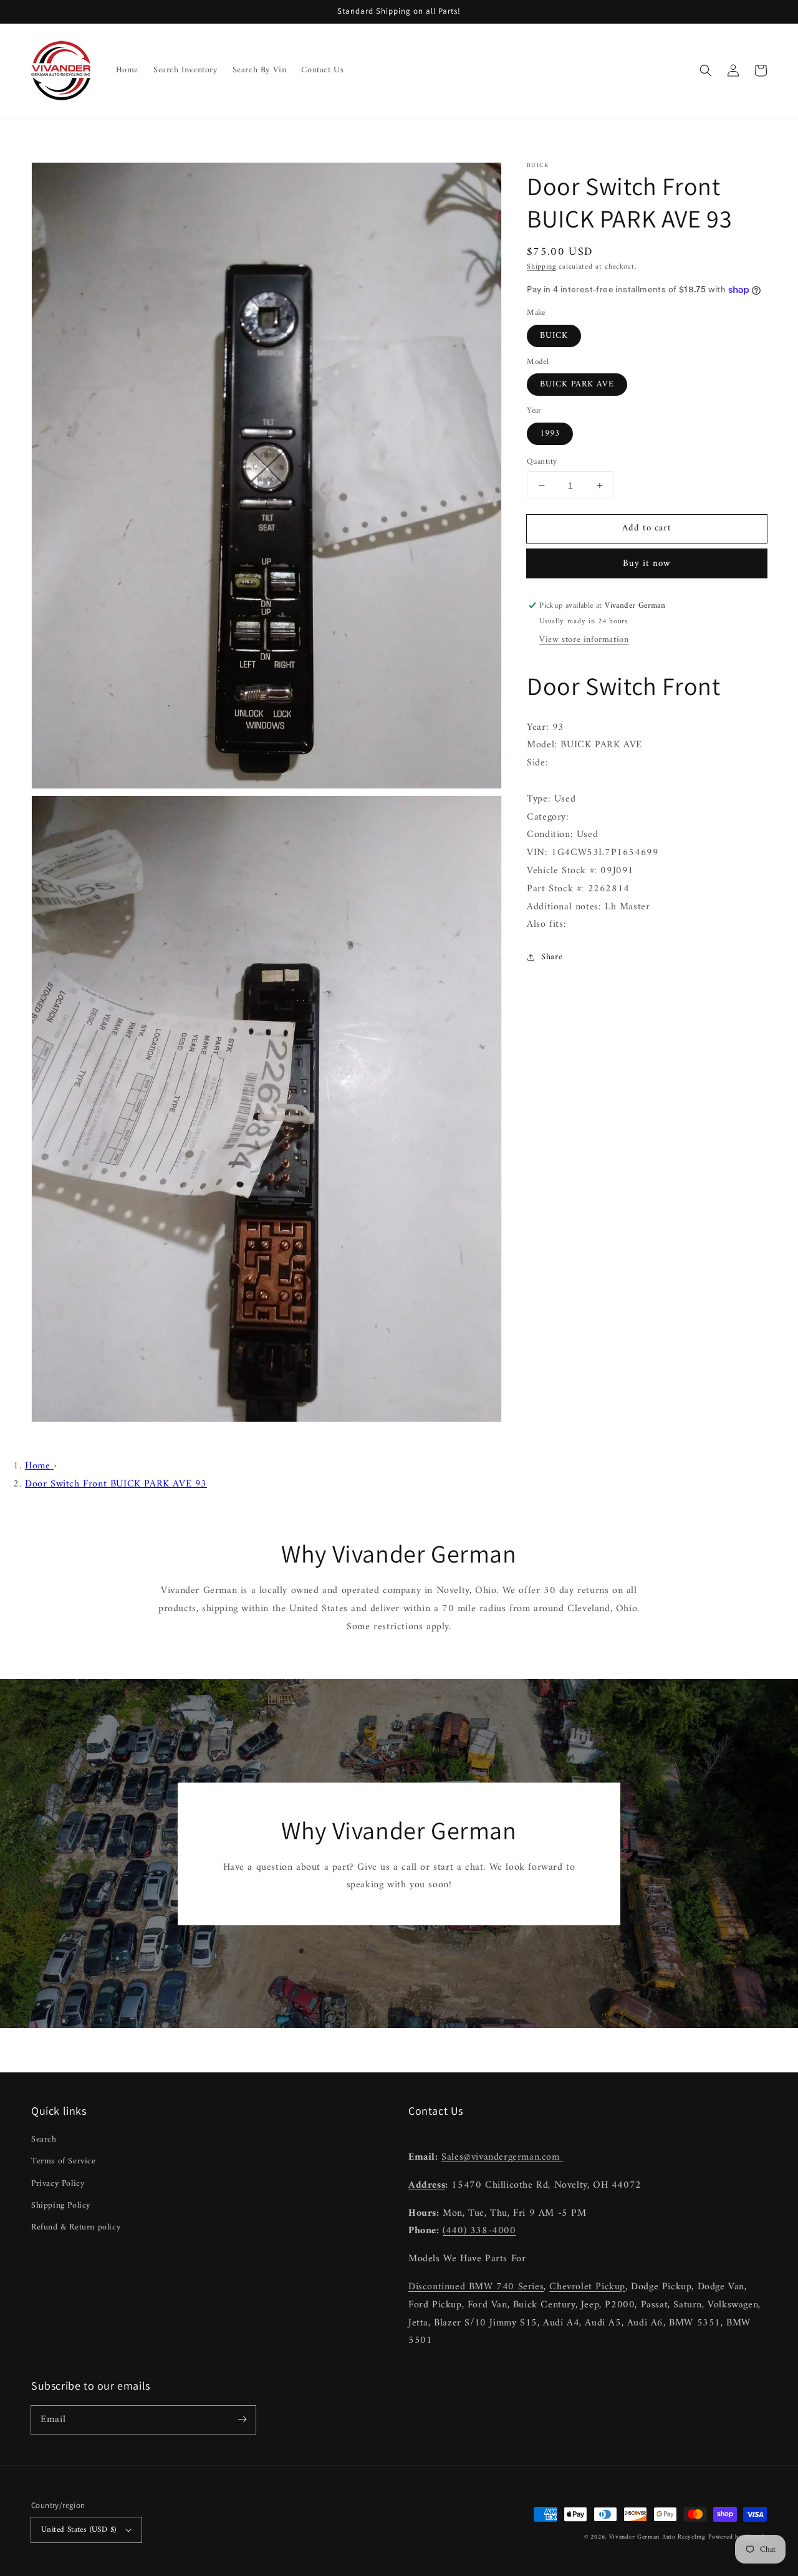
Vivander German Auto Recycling (657, 2537)
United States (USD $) (79, 2530)
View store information (584, 640)
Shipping (541, 267)
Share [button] (552, 957)
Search (44, 2139)
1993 (550, 433)
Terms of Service (64, 2161)
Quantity (542, 462)
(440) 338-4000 (479, 2231)
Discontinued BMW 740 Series (476, 2287)
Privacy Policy (58, 2184)
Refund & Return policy (76, 2227)
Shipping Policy (61, 2205)
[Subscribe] (242, 2420)
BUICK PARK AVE (577, 384)
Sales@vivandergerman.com (502, 2157)
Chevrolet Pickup (587, 2287)
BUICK (554, 336)
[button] (706, 70)
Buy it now (647, 564)
